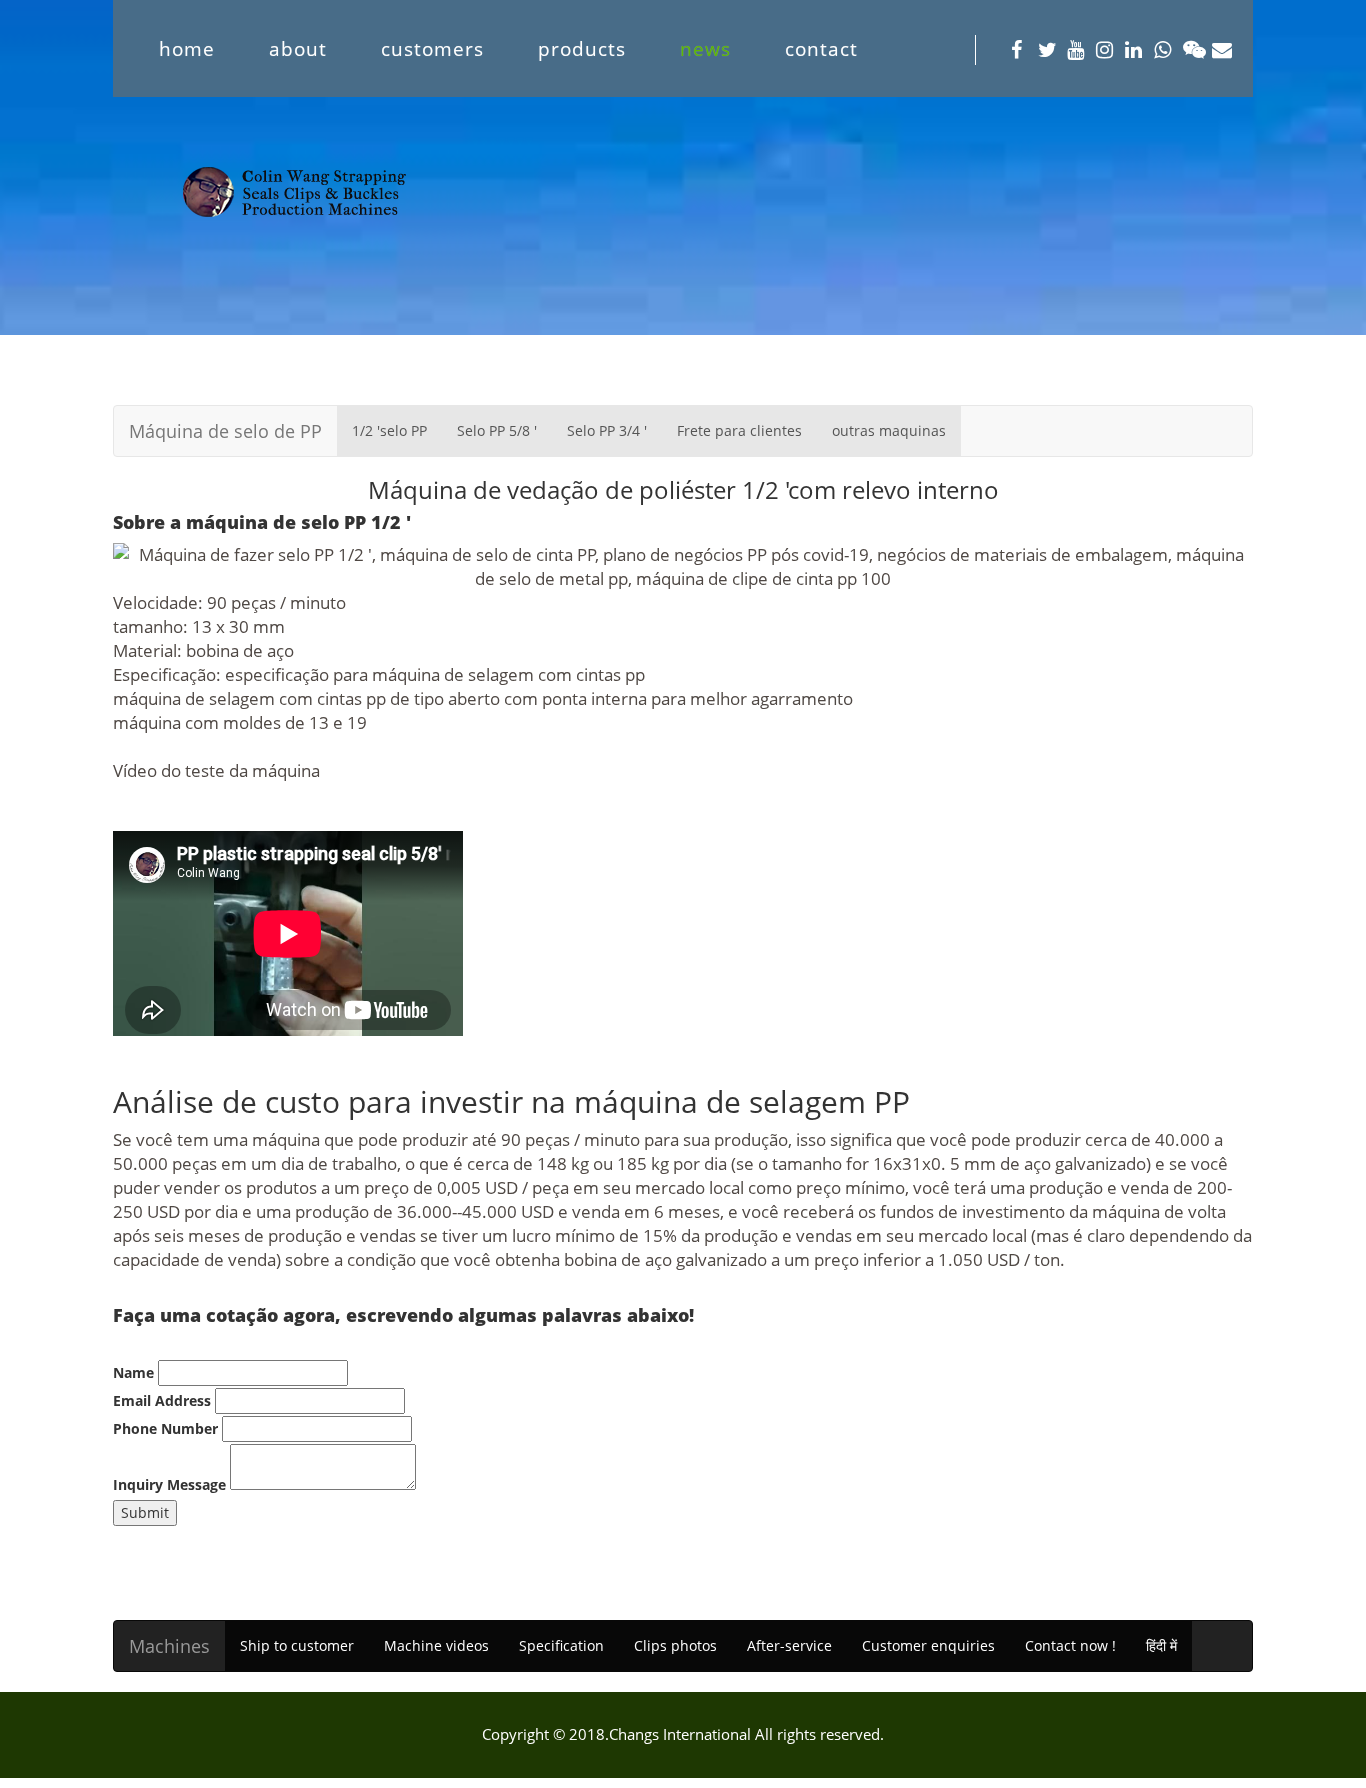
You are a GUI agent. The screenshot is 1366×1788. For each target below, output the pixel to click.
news (705, 48)
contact (821, 48)
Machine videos (436, 1645)
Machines (169, 1646)
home (187, 48)
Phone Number (165, 1428)
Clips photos (675, 1645)
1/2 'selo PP (389, 430)
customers (432, 48)
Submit (145, 1512)
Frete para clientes (739, 430)
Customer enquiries (928, 1645)
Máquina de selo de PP (225, 431)
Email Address (162, 1400)
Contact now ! (1070, 1645)
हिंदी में (1161, 1645)
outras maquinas (889, 430)
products (582, 48)
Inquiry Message (169, 1484)
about (298, 48)
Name (133, 1372)
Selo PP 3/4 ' (607, 430)
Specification (561, 1645)
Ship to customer (297, 1645)
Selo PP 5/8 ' (497, 430)
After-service (789, 1645)
